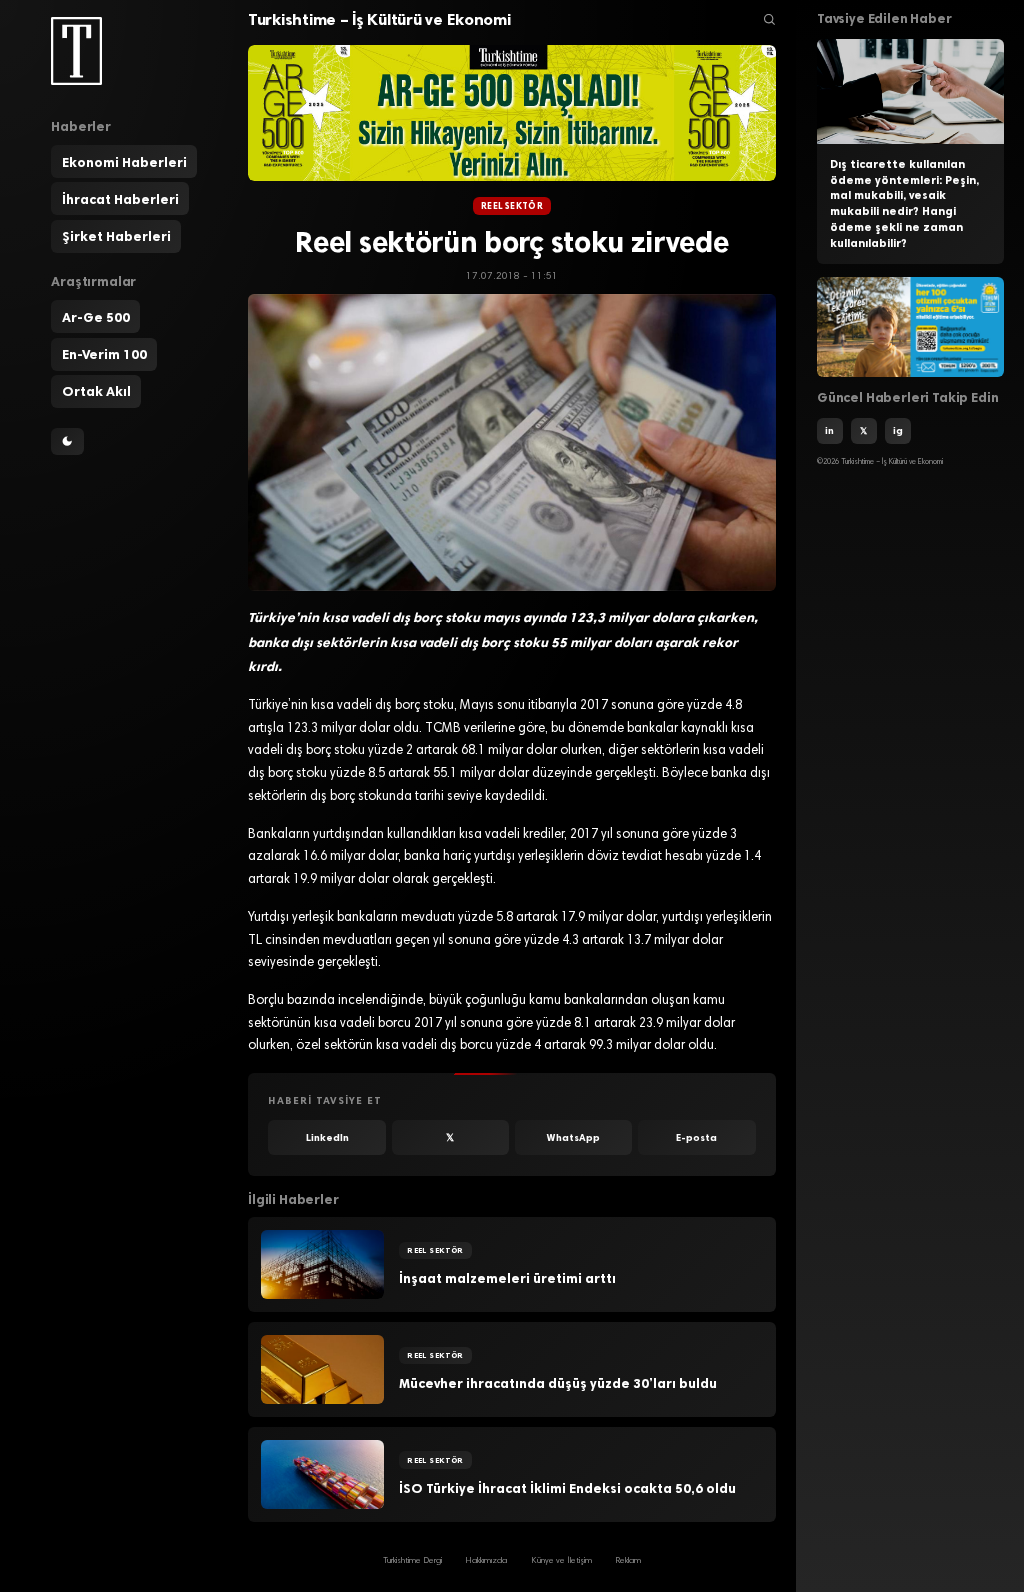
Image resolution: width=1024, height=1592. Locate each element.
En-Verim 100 (104, 354)
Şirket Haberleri (116, 236)
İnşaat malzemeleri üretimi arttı (507, 1278)
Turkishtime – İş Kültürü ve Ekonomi (379, 19)
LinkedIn (327, 1137)
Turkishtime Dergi (412, 1561)
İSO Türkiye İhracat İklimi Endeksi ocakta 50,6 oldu (567, 1488)
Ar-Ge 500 (96, 317)
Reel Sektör (512, 206)
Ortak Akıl (96, 391)
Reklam (628, 1561)
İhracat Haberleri (120, 199)
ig (898, 430)
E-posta (696, 1137)
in (829, 430)
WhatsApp (573, 1137)
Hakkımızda (486, 1561)
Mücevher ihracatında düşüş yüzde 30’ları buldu (558, 1383)
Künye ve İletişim (561, 1561)
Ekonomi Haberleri (124, 162)
